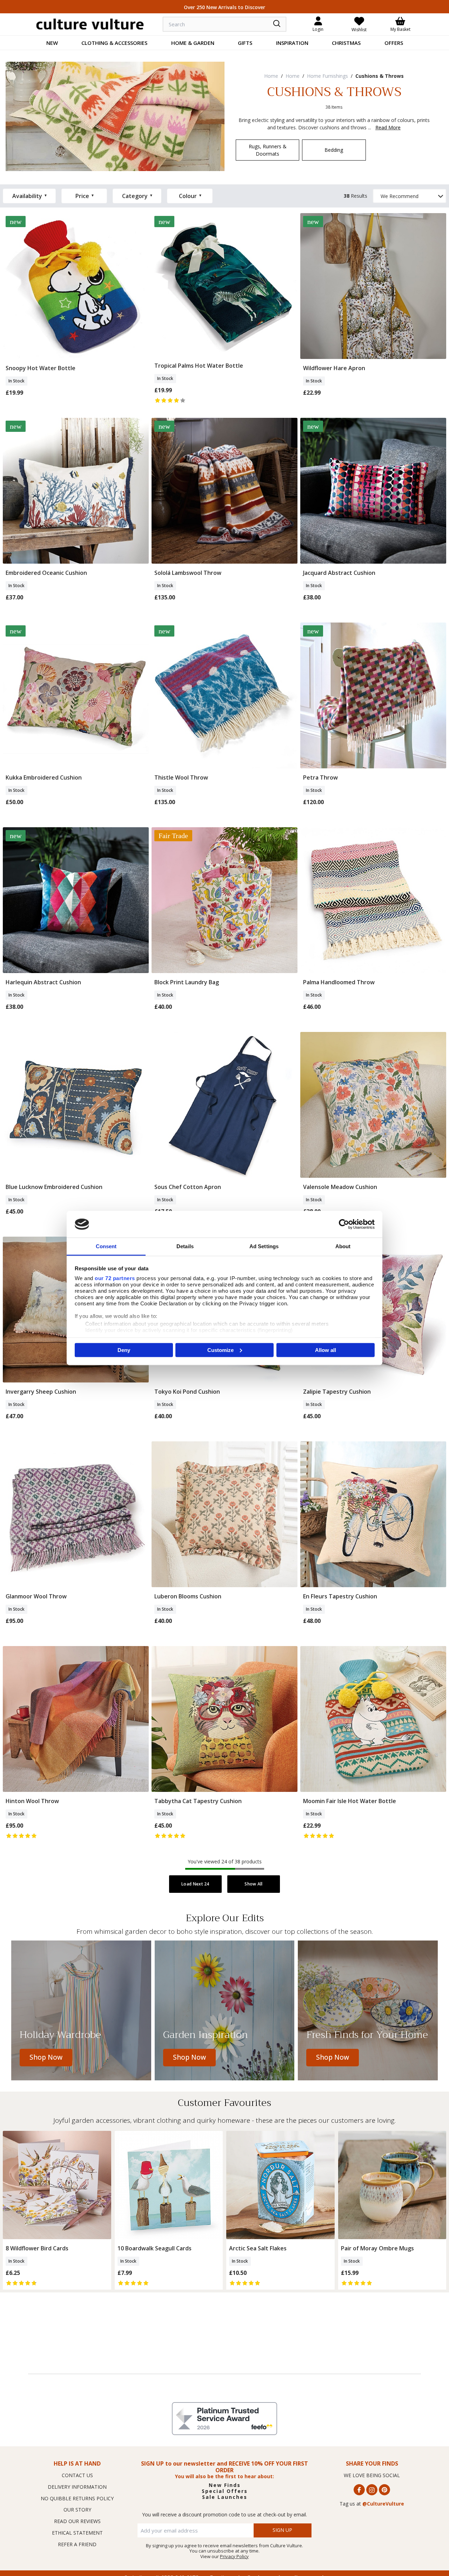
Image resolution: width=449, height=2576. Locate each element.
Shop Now (46, 2057)
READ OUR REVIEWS (77, 2521)
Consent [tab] (106, 1246)
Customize (220, 1350)
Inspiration (292, 43)
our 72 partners (115, 1278)
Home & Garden (193, 43)
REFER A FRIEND (77, 2544)
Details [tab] (185, 1246)
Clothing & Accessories (114, 43)
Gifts (245, 43)
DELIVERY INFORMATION (77, 2487)
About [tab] (343, 1246)
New (52, 43)
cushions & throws (380, 76)
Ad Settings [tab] (264, 1246)
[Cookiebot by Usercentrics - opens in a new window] (344, 1224)
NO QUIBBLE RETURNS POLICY (77, 2498)
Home (271, 76)
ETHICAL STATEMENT (77, 2533)
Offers (394, 43)
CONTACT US (77, 2475)
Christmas (346, 43)
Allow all (326, 1350)
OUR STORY (77, 2510)
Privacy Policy (234, 2556)
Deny (124, 1350)
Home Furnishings (327, 76)
